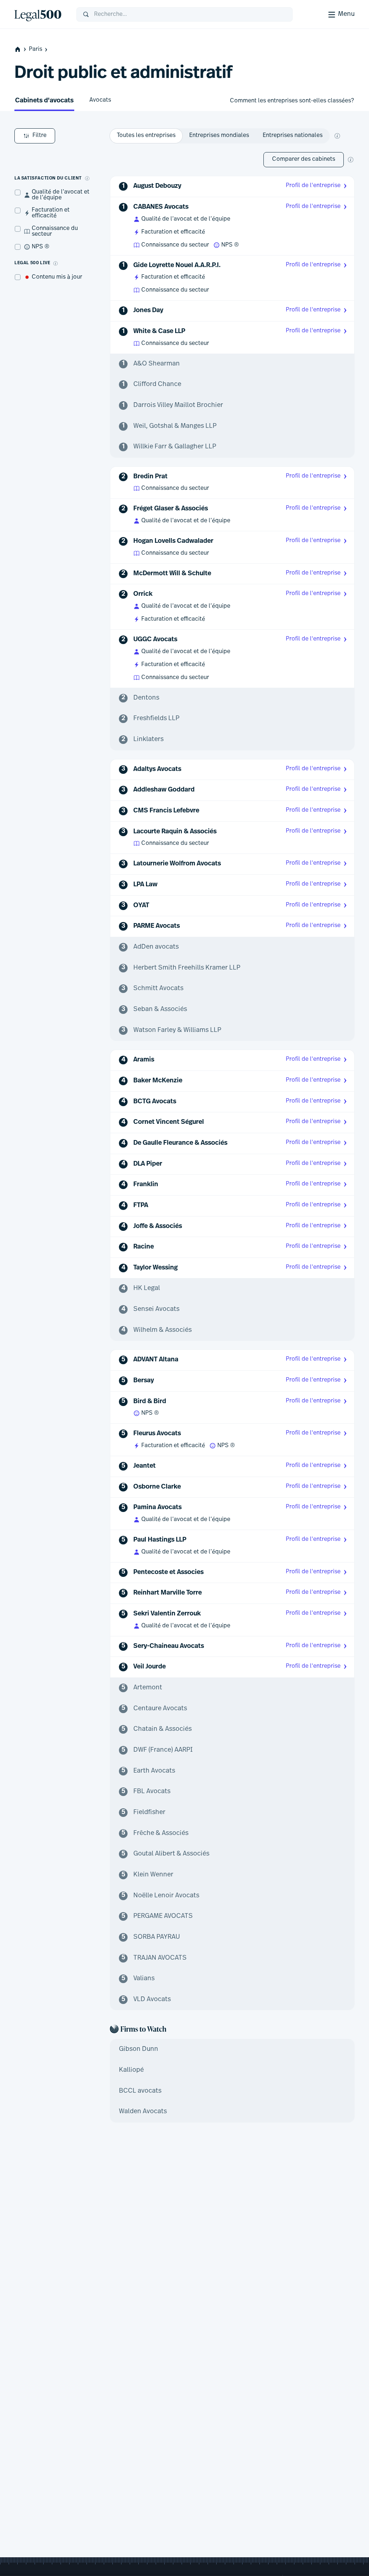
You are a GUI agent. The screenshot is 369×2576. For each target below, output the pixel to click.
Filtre (39, 136)
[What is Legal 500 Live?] (55, 263)
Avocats (100, 100)
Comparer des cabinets (304, 159)
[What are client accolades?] (87, 178)
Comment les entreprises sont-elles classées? (292, 101)
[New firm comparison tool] (351, 160)
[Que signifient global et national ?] (337, 136)
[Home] (40, 14)
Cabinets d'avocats (44, 101)
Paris (35, 49)
